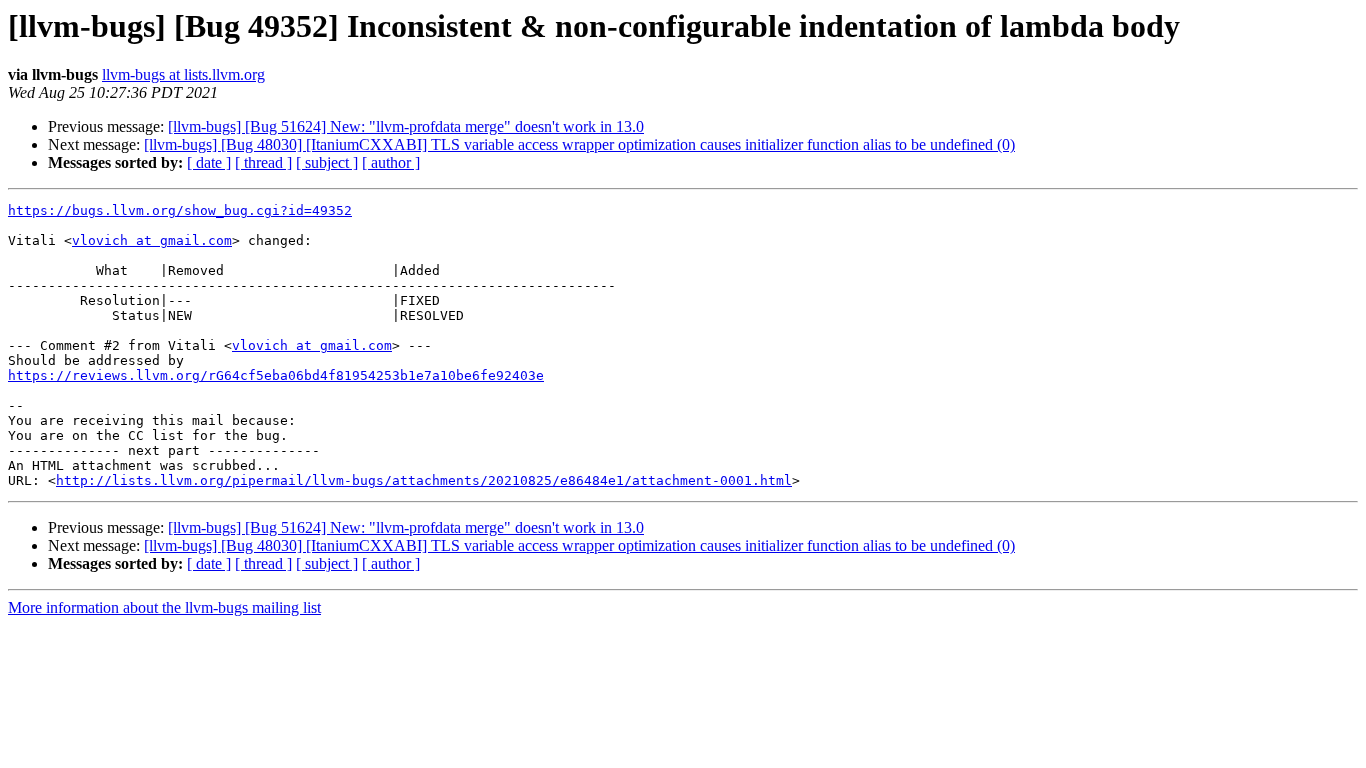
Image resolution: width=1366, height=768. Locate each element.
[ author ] (391, 162)
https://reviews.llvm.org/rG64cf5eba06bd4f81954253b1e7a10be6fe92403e (276, 375)
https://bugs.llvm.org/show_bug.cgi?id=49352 (180, 210)
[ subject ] (327, 162)
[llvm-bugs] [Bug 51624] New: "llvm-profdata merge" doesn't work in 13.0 (406, 126)
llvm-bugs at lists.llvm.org (183, 74)
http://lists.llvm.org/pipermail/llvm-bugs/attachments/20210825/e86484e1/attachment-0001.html (424, 480)
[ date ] (209, 162)
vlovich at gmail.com (152, 240)
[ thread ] (263, 162)
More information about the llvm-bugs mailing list (164, 607)
